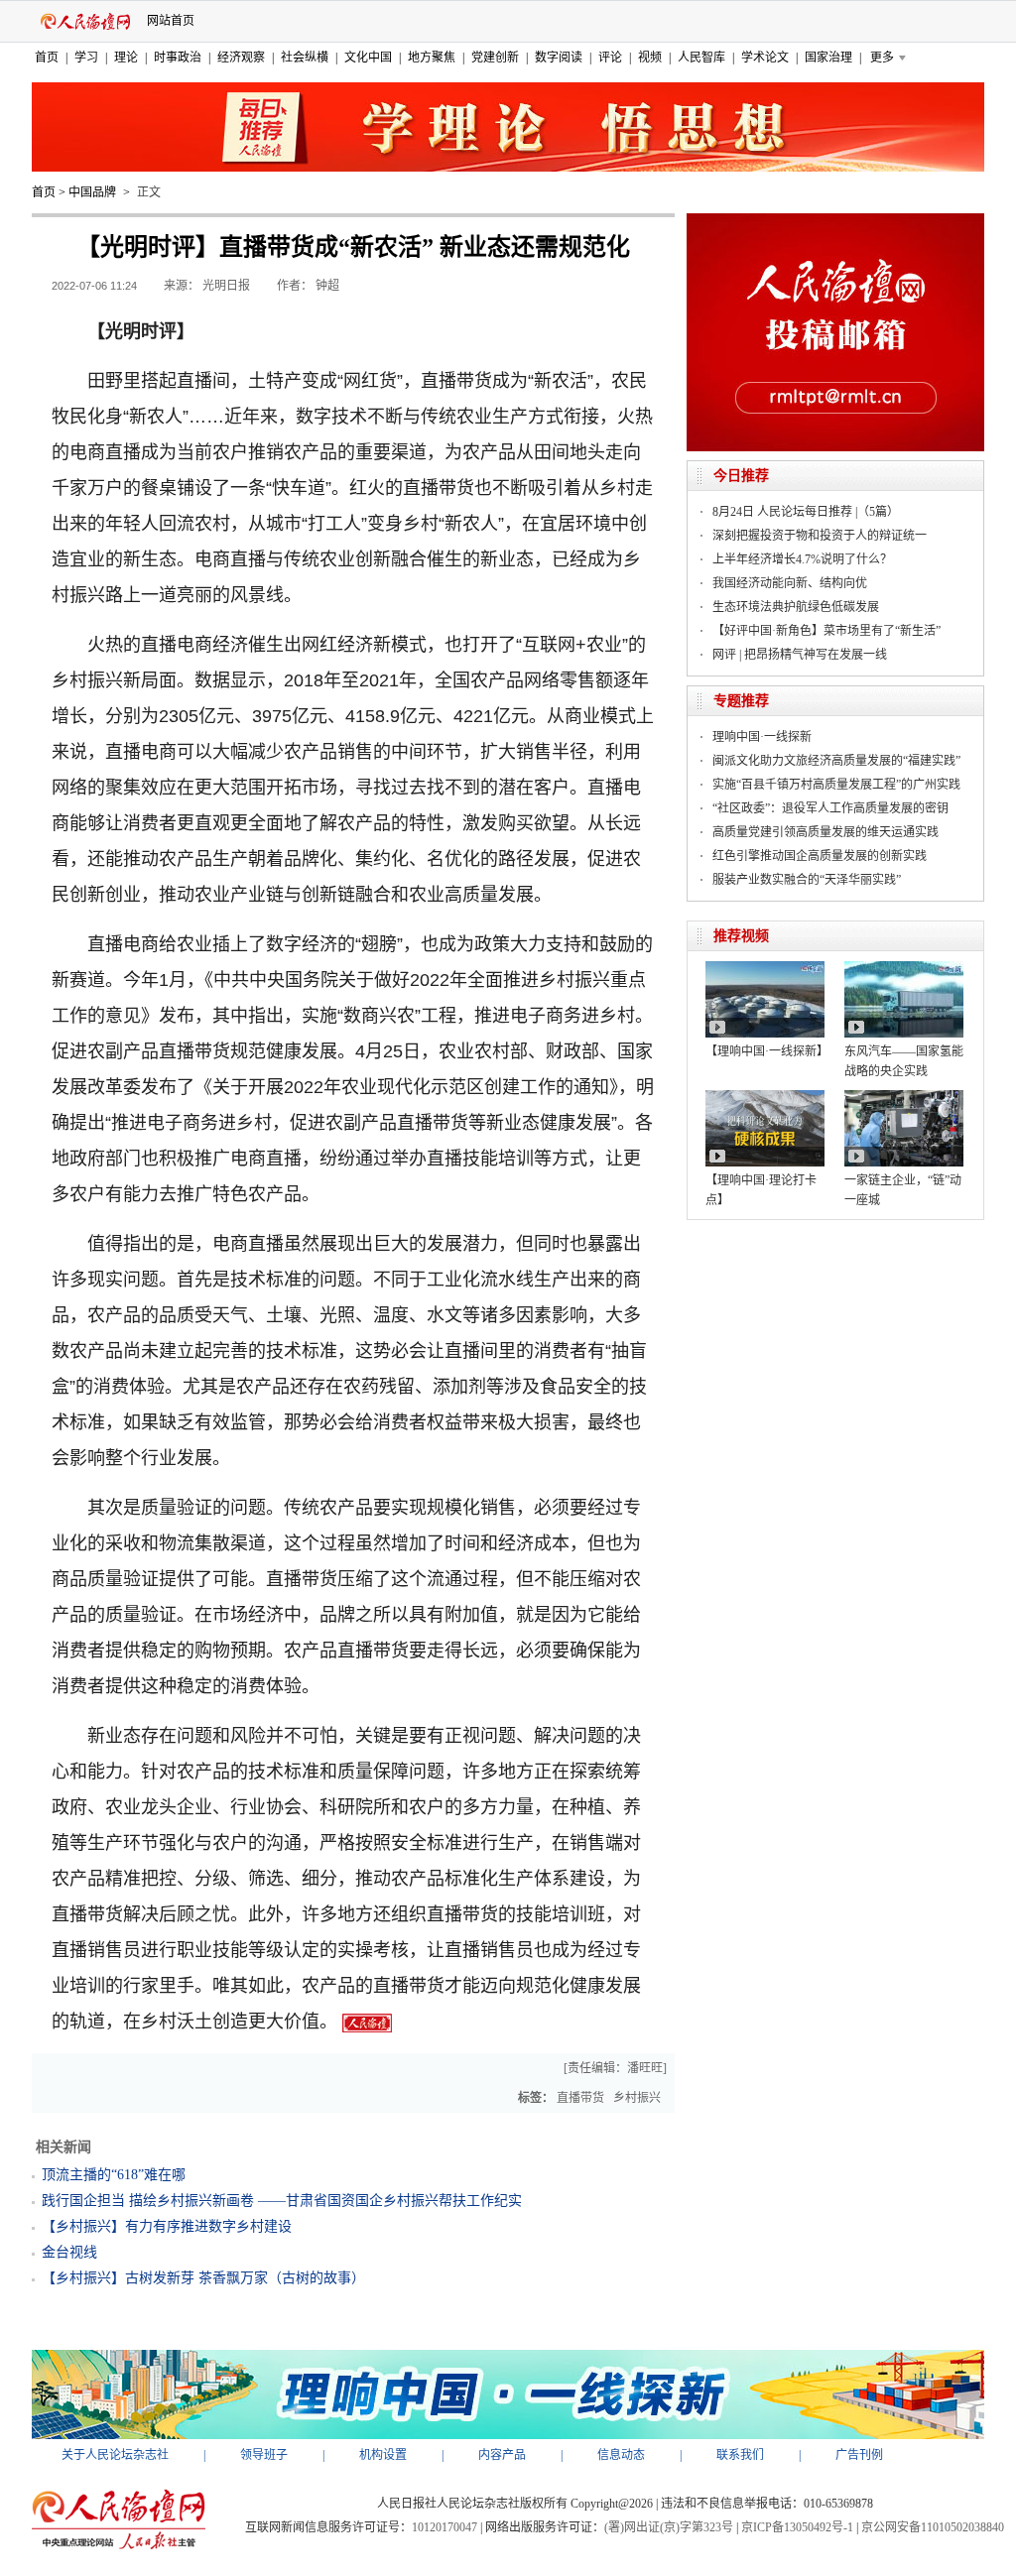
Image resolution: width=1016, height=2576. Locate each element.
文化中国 (368, 58)
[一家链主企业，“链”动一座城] (904, 1097)
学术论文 (765, 58)
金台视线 (69, 2252)
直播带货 (580, 2098)
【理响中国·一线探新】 (767, 1051)
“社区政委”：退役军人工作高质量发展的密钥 (830, 808)
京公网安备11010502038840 (933, 2527)
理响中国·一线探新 (762, 737)
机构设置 (383, 2455)
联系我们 (740, 2455)
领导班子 (264, 2455)
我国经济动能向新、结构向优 (790, 583)
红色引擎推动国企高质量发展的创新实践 (820, 856)
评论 (610, 58)
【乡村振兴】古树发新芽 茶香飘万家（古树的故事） (203, 2278)
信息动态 (621, 2455)
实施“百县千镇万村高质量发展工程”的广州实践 (836, 785)
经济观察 (241, 58)
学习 (86, 58)
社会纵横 (305, 58)
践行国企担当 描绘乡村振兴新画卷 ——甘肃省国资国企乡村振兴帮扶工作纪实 (282, 2201)
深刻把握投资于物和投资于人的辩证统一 (820, 536)
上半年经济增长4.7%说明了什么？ (802, 559)
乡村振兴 (637, 2098)
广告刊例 (859, 2455)
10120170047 (444, 2527)
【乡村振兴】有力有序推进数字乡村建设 (167, 2226)
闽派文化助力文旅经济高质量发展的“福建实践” (836, 761)
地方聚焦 (432, 58)
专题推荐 (741, 701)
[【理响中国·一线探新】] (765, 968)
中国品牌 (92, 192)
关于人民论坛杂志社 (115, 2455)
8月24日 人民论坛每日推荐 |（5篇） (806, 512)
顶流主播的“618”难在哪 (114, 2175)
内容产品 (502, 2455)
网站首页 (171, 21)
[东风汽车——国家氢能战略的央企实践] (904, 968)
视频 (650, 58)
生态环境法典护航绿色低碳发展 (796, 607)
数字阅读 (559, 58)
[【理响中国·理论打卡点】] (765, 1097)
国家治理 (828, 58)
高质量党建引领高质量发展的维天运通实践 (825, 832)
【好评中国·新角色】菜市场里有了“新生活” (826, 631)
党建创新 (495, 58)
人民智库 (701, 58)
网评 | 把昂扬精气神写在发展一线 (800, 655)
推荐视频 (741, 936)
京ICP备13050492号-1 (797, 2527)
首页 (47, 58)
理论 (126, 58)
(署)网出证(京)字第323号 (669, 2527)
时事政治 (178, 58)
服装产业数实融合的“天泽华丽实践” (807, 880)
